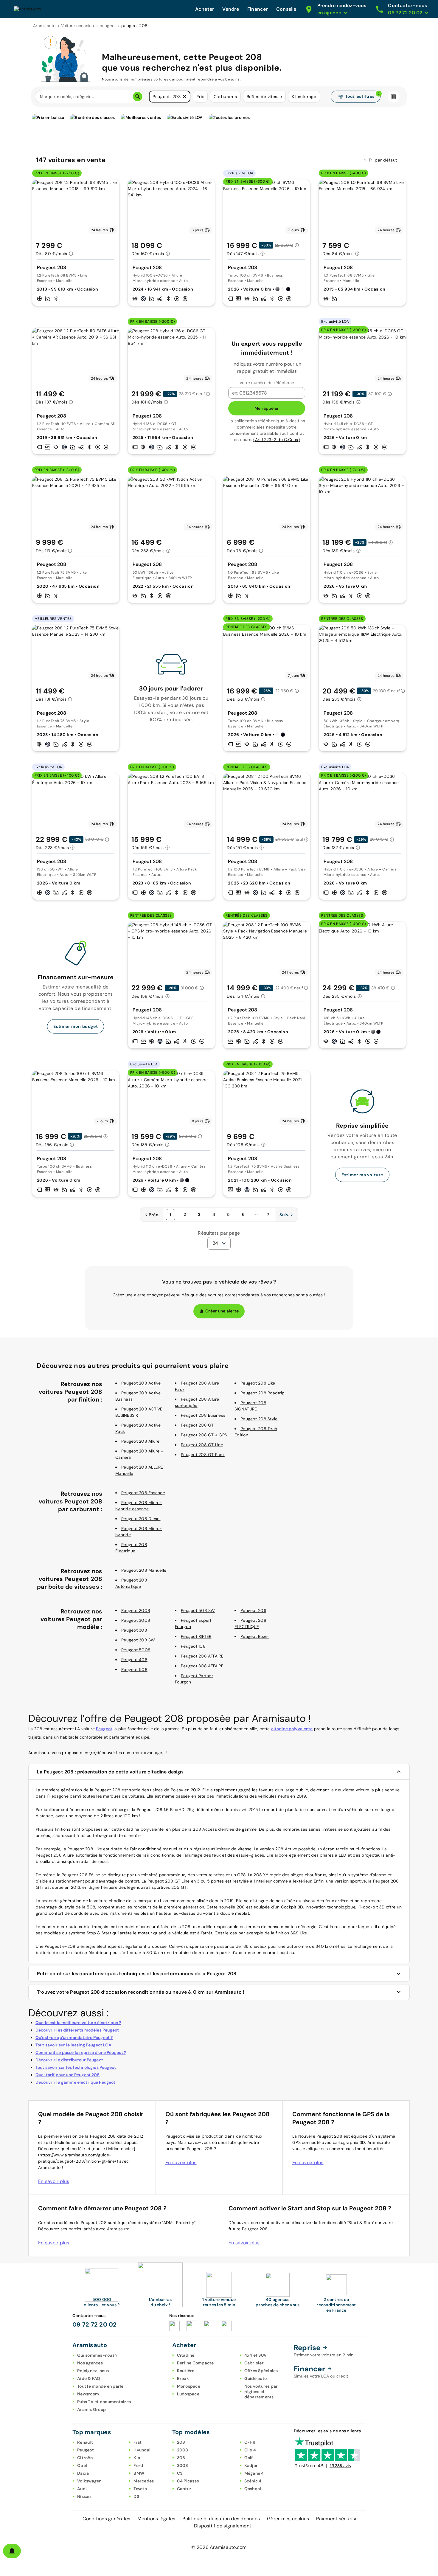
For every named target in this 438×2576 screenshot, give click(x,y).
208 (181, 2442)
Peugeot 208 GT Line (202, 1445)
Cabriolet (254, 2363)
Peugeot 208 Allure (140, 1441)
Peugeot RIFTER (196, 1636)
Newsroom (88, 2394)
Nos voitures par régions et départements (261, 2392)
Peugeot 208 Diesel (141, 1519)
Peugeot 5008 (136, 1650)
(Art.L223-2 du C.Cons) (277, 440)
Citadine (186, 2355)
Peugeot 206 (253, 1610)
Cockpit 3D (292, 1907)
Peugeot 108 (193, 1646)
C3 (180, 2473)
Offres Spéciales (261, 2371)
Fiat (138, 2442)
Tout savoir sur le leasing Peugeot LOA (73, 2045)
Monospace (189, 2386)
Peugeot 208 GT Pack (203, 1455)
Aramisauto (44, 26)
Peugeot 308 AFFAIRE (202, 1666)
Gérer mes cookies (288, 2519)
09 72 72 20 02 (95, 2324)
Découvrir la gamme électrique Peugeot (76, 2082)
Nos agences (90, 2363)
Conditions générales (106, 2519)
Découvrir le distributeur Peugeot (69, 2060)
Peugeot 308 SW (138, 1640)
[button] (184, 97)
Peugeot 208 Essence (143, 1493)
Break (183, 2378)
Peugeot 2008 (136, 1610)
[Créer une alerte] (12, 2551)
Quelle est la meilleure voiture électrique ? (78, 2023)
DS (136, 2496)
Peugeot (104, 1729)
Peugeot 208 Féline (81, 1875)
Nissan (84, 2496)
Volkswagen (89, 2481)
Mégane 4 (254, 2473)
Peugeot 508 (134, 1669)
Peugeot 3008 (136, 1620)
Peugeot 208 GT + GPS (204, 1435)
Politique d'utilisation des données (221, 2519)
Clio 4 (250, 2450)
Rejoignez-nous (93, 2371)
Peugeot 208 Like (258, 1383)
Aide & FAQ (89, 2378)
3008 (183, 2465)
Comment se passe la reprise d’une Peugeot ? (81, 2052)
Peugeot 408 (134, 1660)
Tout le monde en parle (100, 2386)
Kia (137, 2458)
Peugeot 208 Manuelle (144, 1570)
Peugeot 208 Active (141, 1383)
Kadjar (251, 2465)
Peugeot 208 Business (203, 1415)
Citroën (85, 2458)
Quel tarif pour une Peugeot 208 (68, 2075)
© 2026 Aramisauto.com (219, 2547)
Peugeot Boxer (255, 1636)
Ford (138, 2465)
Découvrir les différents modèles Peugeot (77, 2030)
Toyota (140, 2489)
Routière (186, 2371)
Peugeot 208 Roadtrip (263, 1393)
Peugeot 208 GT (197, 1425)
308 (181, 2458)
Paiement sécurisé (337, 2519)
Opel (82, 2465)
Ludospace (188, 2394)
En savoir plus (54, 2181)
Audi (82, 2489)
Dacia (83, 2473)
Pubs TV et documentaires (104, 2402)
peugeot (108, 26)
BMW (139, 2473)
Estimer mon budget (76, 1026)
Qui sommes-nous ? (97, 2355)
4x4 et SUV (256, 2355)
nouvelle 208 (232, 1907)
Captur (184, 2489)
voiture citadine (109, 1901)
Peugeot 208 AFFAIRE (202, 1656)
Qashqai (253, 2489)
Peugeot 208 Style (259, 1419)
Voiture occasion (78, 26)
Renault (85, 2442)
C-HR (250, 2442)
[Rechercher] (138, 97)
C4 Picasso (188, 2481)
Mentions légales (156, 2519)
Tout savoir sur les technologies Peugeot (76, 2067)
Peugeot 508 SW (198, 1610)
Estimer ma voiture (362, 1175)
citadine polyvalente (292, 1729)
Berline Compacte (195, 2363)
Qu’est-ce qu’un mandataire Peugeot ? (74, 2037)
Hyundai (142, 2450)
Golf (249, 2458)
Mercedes (144, 2481)
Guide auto (256, 2378)
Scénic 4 (253, 2481)
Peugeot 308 (134, 1630)
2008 (183, 2450)
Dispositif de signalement (223, 2526)
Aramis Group (91, 2409)
